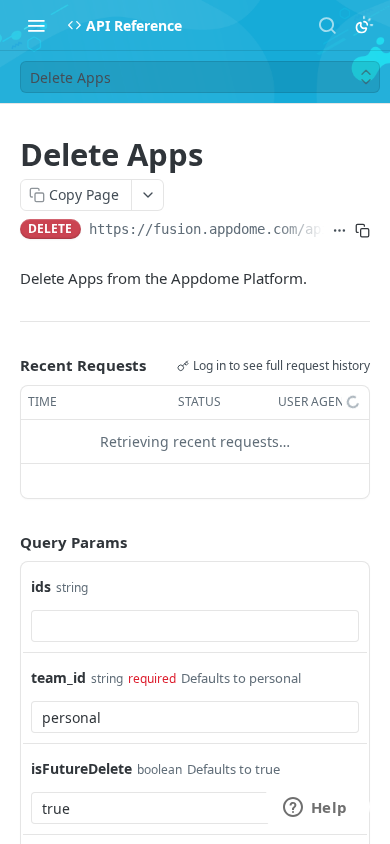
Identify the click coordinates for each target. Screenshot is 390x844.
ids (41, 586)
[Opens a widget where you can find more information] (315, 809)
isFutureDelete (81, 768)
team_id (58, 677)
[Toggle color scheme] (364, 25)
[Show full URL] (339, 231)
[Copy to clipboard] (362, 231)
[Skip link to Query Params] (6, 542)
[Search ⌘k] (327, 25)
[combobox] (195, 626)
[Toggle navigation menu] (36, 25)
